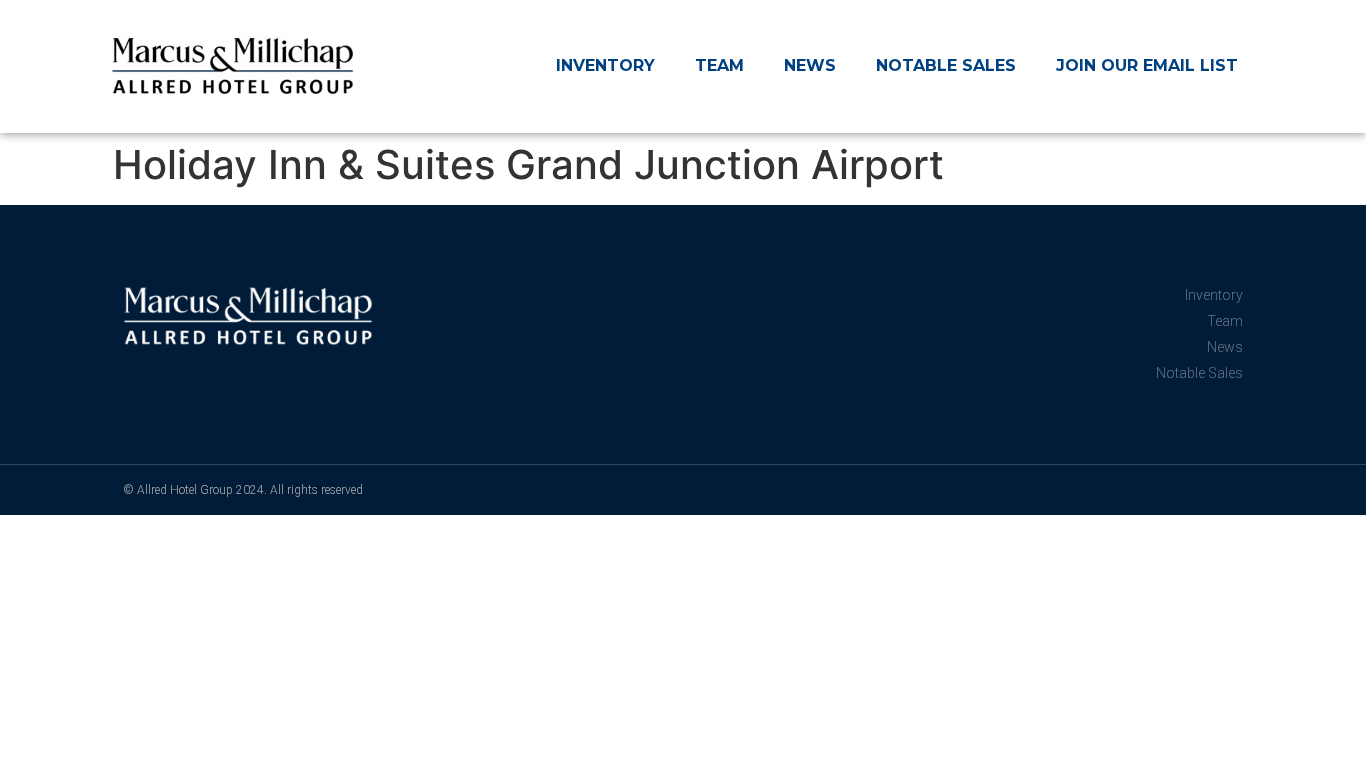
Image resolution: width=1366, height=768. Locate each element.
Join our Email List (1147, 65)
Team (719, 65)
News (810, 65)
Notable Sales (946, 65)
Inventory (605, 65)
